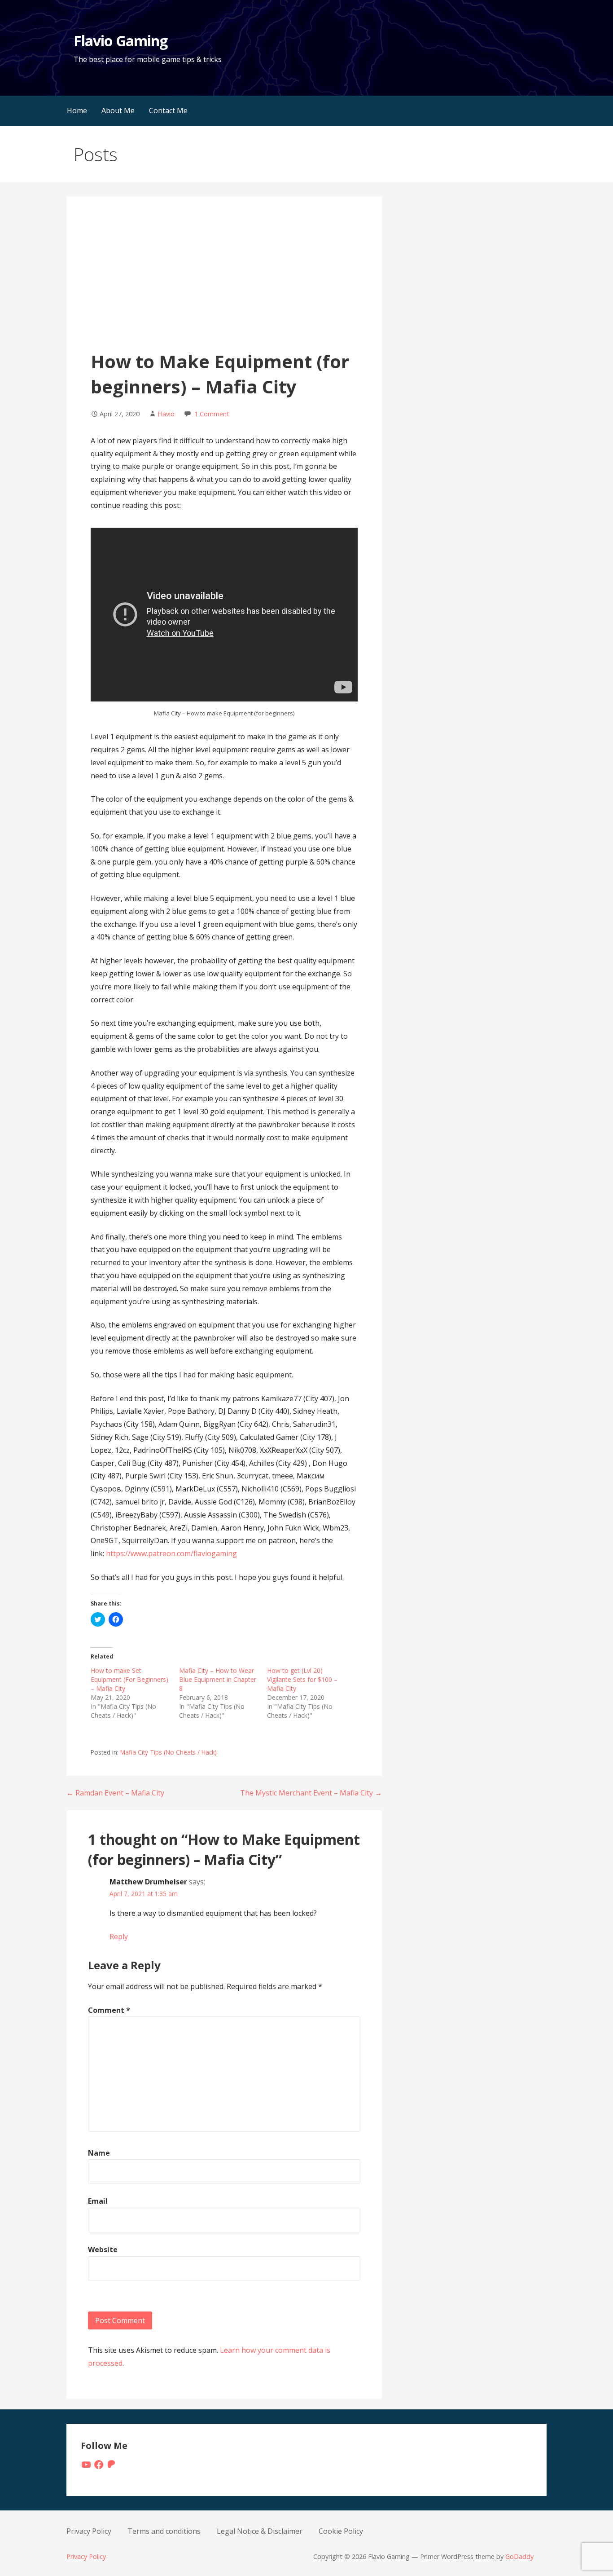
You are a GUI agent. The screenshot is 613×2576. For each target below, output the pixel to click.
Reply (119, 1936)
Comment (109, 2010)
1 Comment (212, 414)
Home (77, 110)
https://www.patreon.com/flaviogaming (171, 1553)
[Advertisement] (224, 282)
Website (103, 2250)
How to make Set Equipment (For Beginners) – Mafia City (129, 1679)
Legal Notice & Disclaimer (260, 2531)
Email (98, 2201)
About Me (118, 110)
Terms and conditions (164, 2531)
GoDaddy (519, 2556)
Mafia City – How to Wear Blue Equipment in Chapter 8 (218, 1679)
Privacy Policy (89, 2531)
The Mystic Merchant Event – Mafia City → (311, 1793)
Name (99, 2153)
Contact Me (168, 110)
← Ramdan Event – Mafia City (115, 1793)
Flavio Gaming (120, 41)
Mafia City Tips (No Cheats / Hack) (169, 1752)
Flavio (166, 414)
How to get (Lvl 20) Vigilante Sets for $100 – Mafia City (302, 1679)
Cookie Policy (341, 2531)
